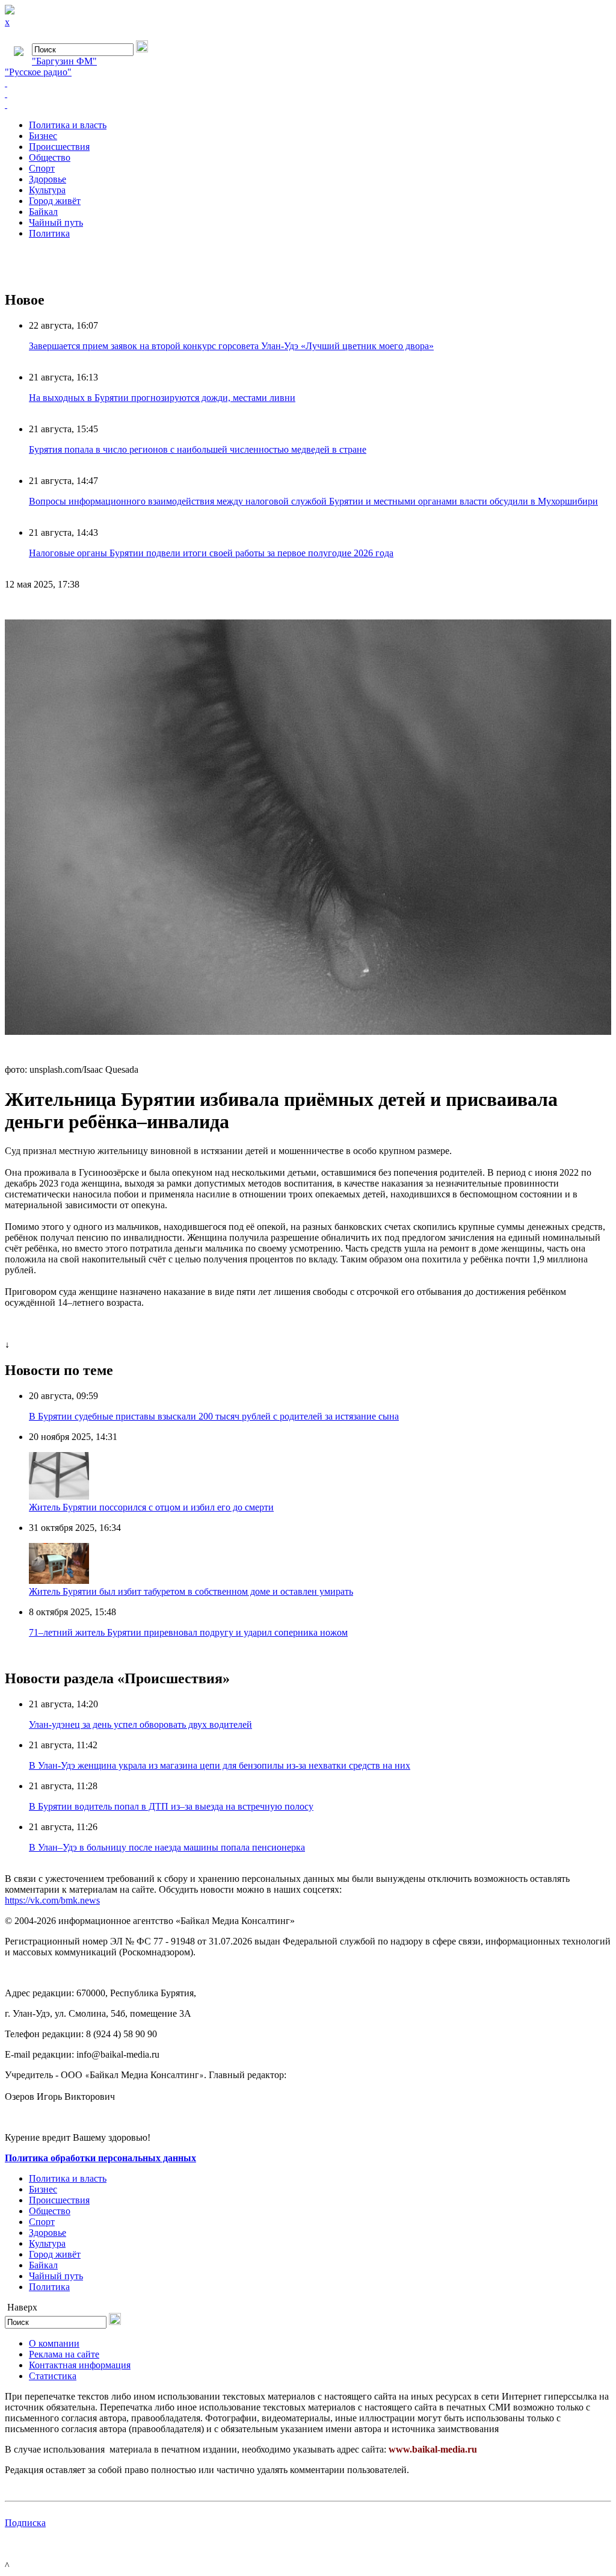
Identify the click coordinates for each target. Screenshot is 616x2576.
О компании (54, 2343)
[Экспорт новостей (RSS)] (308, 94)
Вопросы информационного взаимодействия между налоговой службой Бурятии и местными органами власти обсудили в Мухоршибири (313, 501)
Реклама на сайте (64, 2354)
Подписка (25, 2523)
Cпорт (42, 168)
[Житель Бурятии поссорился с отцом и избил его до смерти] (59, 1496)
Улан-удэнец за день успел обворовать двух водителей (140, 1724)
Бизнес (43, 136)
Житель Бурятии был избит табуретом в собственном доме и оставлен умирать (191, 1591)
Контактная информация (80, 2365)
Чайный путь (56, 222)
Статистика (53, 2376)
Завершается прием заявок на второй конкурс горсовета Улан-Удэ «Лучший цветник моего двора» (231, 346)
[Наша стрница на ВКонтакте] (308, 83)
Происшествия (59, 147)
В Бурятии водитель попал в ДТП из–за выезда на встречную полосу (171, 1806)
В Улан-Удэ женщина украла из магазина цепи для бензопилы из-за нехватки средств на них (220, 1765)
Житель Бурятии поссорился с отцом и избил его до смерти (151, 1507)
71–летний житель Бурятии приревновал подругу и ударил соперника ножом (188, 1632)
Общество (50, 157)
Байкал (43, 212)
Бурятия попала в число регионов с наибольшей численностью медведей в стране (198, 449)
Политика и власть (68, 125)
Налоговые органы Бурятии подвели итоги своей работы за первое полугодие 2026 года (211, 553)
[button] (600, 610)
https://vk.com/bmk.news (52, 1900)
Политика (49, 233)
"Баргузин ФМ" (64, 61)
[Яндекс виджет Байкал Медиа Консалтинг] (308, 105)
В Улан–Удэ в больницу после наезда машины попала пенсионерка (167, 1847)
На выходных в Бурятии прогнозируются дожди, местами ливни (162, 398)
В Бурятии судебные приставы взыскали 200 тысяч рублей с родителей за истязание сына (214, 1416)
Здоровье (48, 179)
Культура (47, 190)
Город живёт (55, 201)
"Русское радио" (38, 72)
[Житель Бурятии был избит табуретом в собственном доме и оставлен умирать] (59, 1581)
